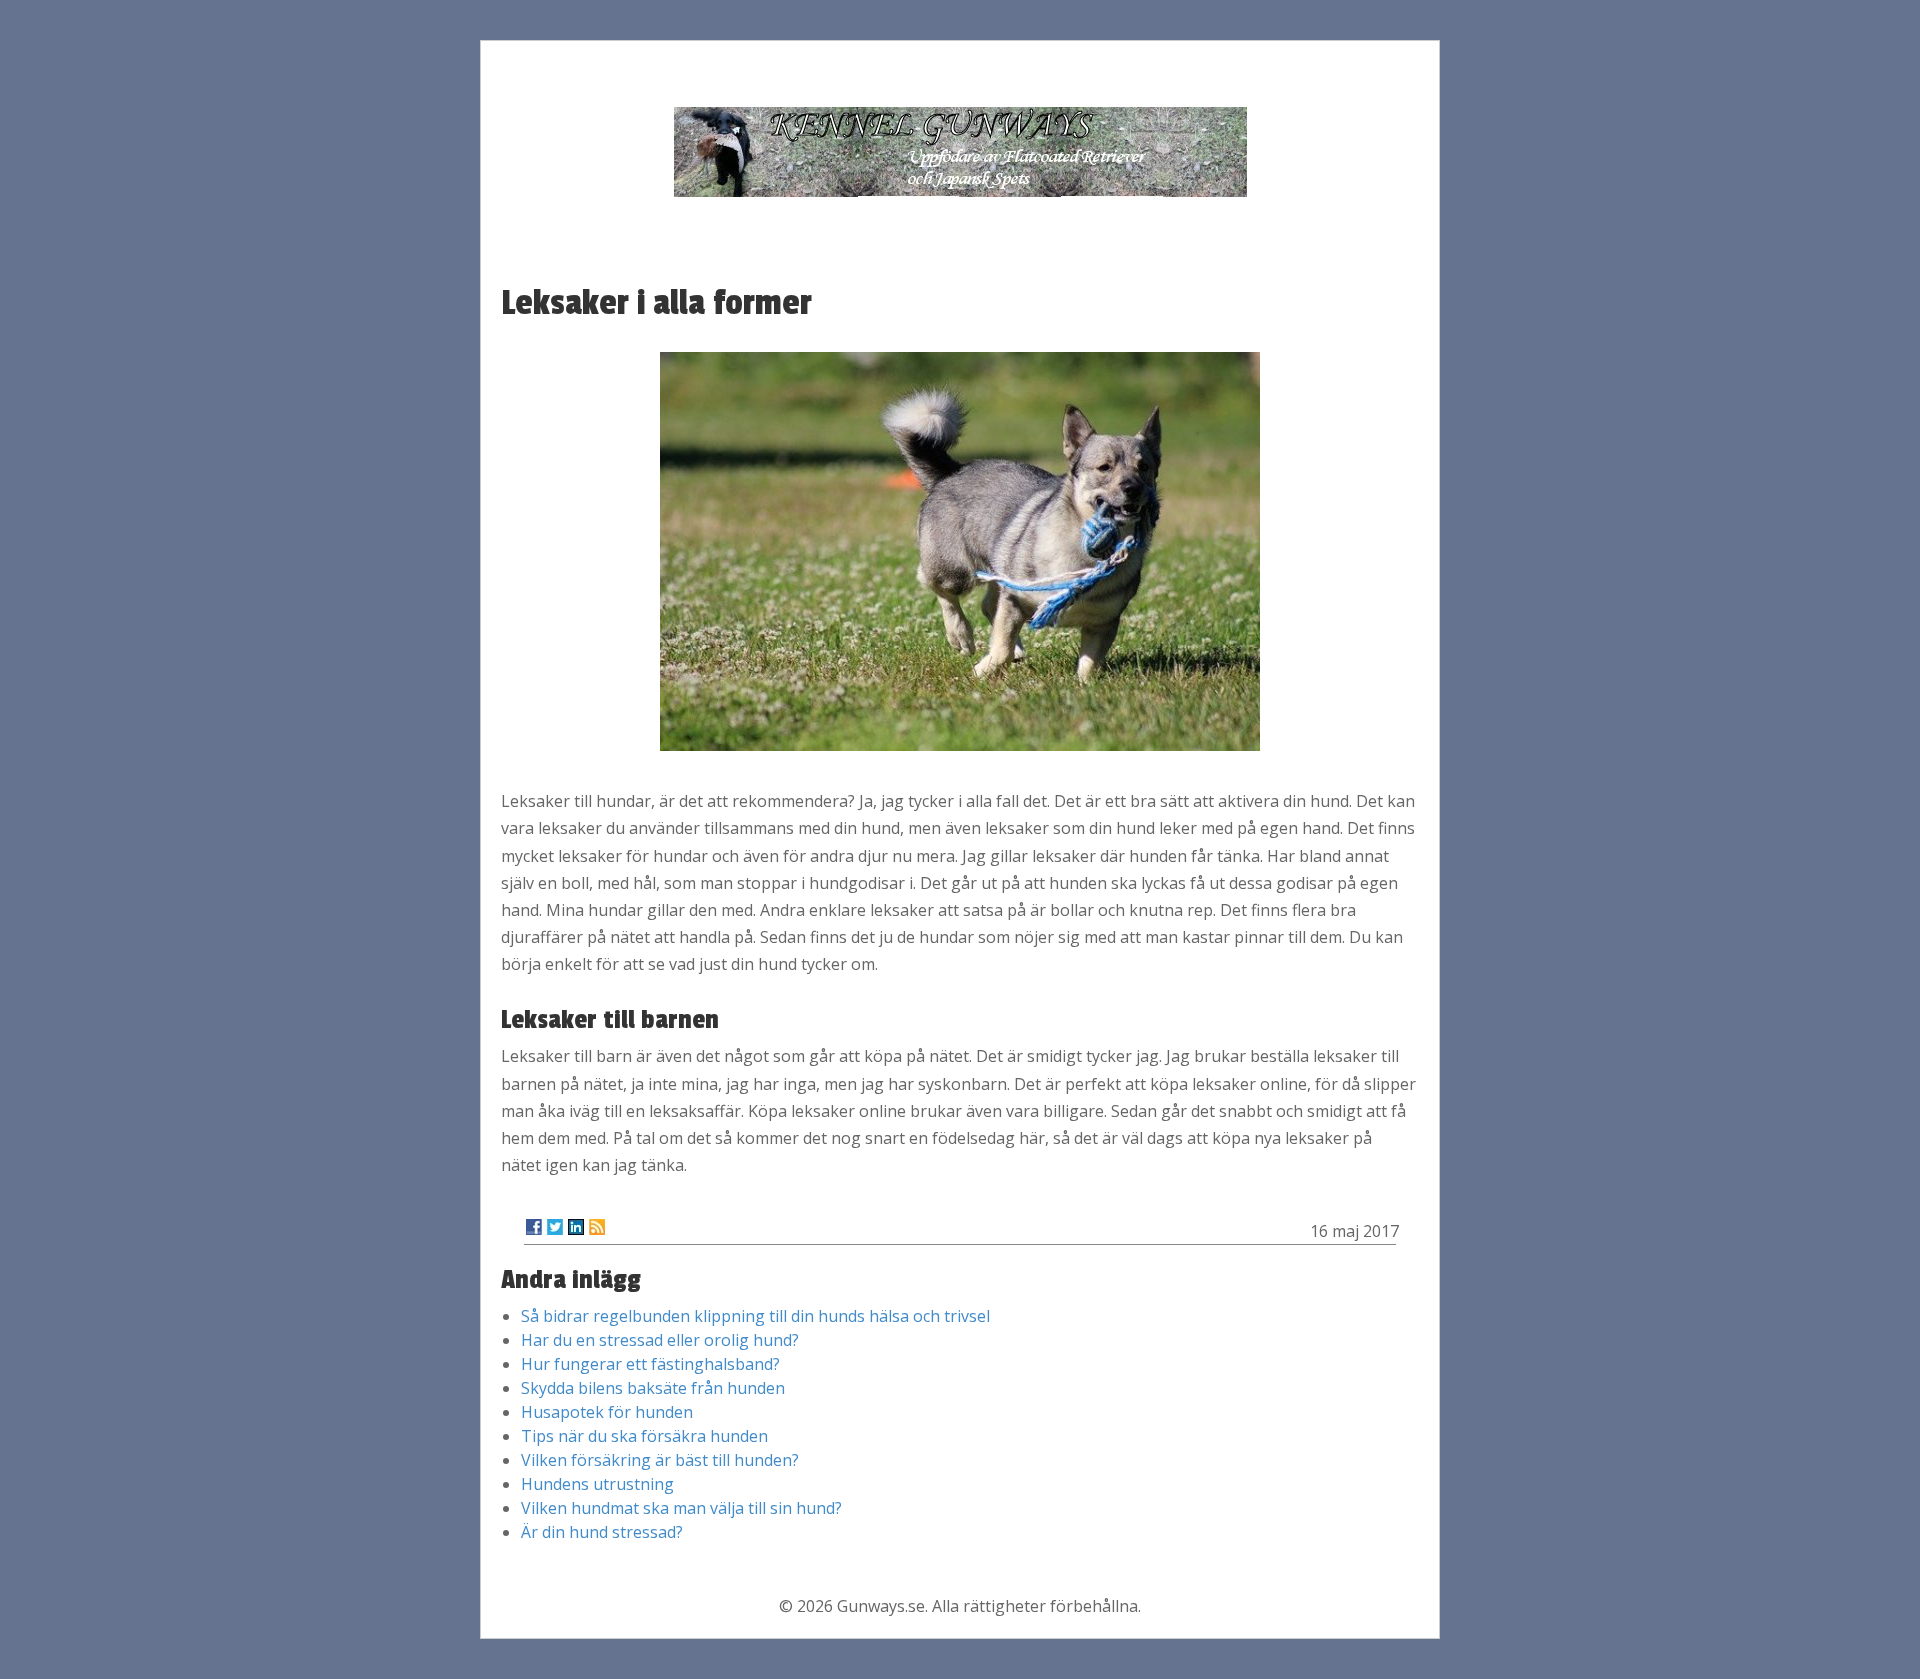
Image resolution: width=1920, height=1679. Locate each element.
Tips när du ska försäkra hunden (644, 1436)
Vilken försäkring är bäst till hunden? (660, 1460)
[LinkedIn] (576, 1227)
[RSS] (597, 1227)
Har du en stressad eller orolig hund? (660, 1340)
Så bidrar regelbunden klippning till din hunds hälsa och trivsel (755, 1316)
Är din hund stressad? (602, 1532)
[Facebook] (534, 1227)
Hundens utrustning (597, 1484)
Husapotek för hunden (607, 1412)
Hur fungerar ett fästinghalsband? (650, 1364)
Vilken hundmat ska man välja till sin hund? (681, 1508)
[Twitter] (555, 1227)
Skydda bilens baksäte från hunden (653, 1388)
